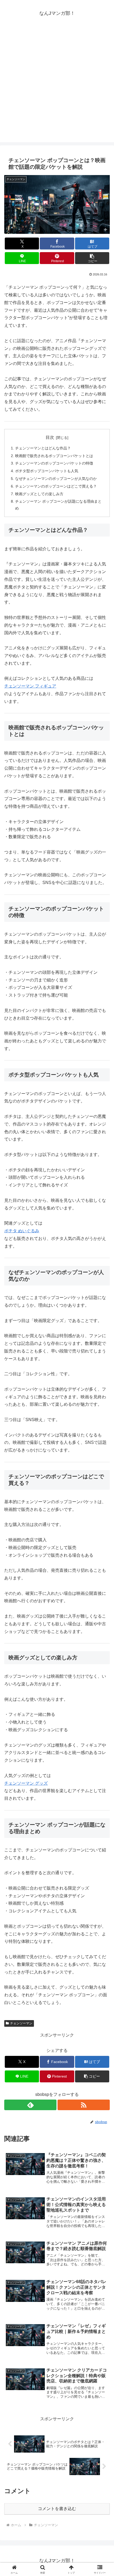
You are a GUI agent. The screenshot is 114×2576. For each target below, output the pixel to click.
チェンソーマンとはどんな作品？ (43, 448)
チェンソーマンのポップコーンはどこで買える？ (56, 486)
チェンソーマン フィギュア (30, 686)
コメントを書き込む (57, 2509)
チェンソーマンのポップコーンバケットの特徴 (54, 463)
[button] (92, 258)
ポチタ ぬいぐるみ (22, 1231)
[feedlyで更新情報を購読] (30, 2105)
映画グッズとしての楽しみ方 (39, 494)
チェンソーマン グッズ (26, 1783)
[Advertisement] (57, 85)
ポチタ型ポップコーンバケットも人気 (47, 471)
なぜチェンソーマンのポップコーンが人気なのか (56, 479)
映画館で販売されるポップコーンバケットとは (54, 456)
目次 (50, 437)
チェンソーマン (21, 2023)
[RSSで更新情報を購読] (84, 2105)
